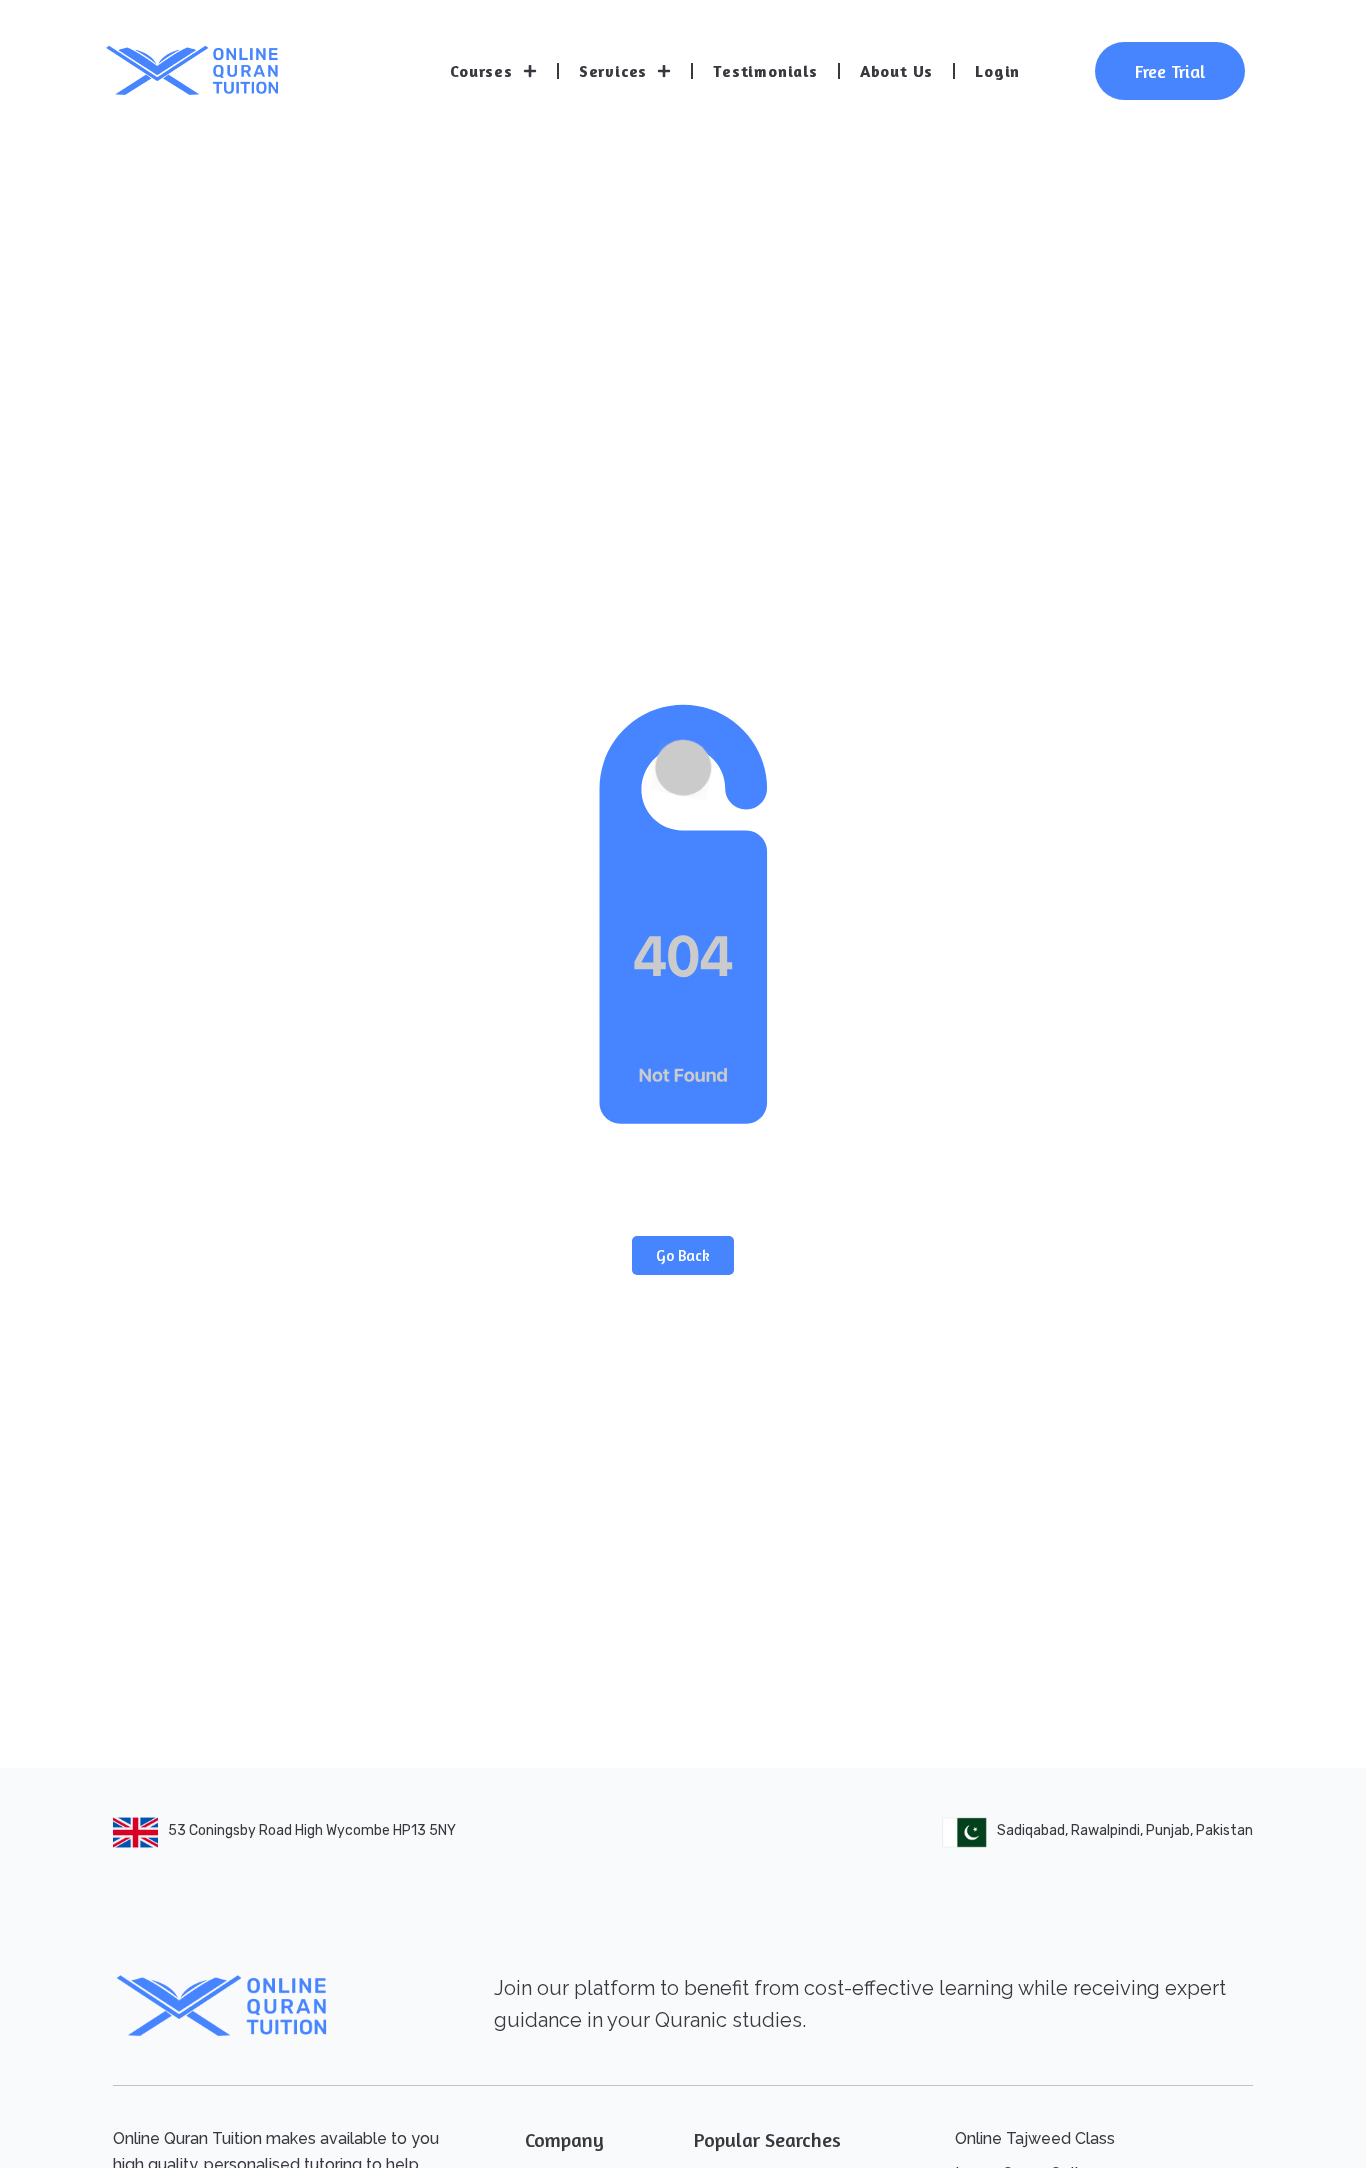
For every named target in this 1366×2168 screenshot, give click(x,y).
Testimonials (765, 71)
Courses (481, 71)
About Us (896, 71)
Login (997, 71)
